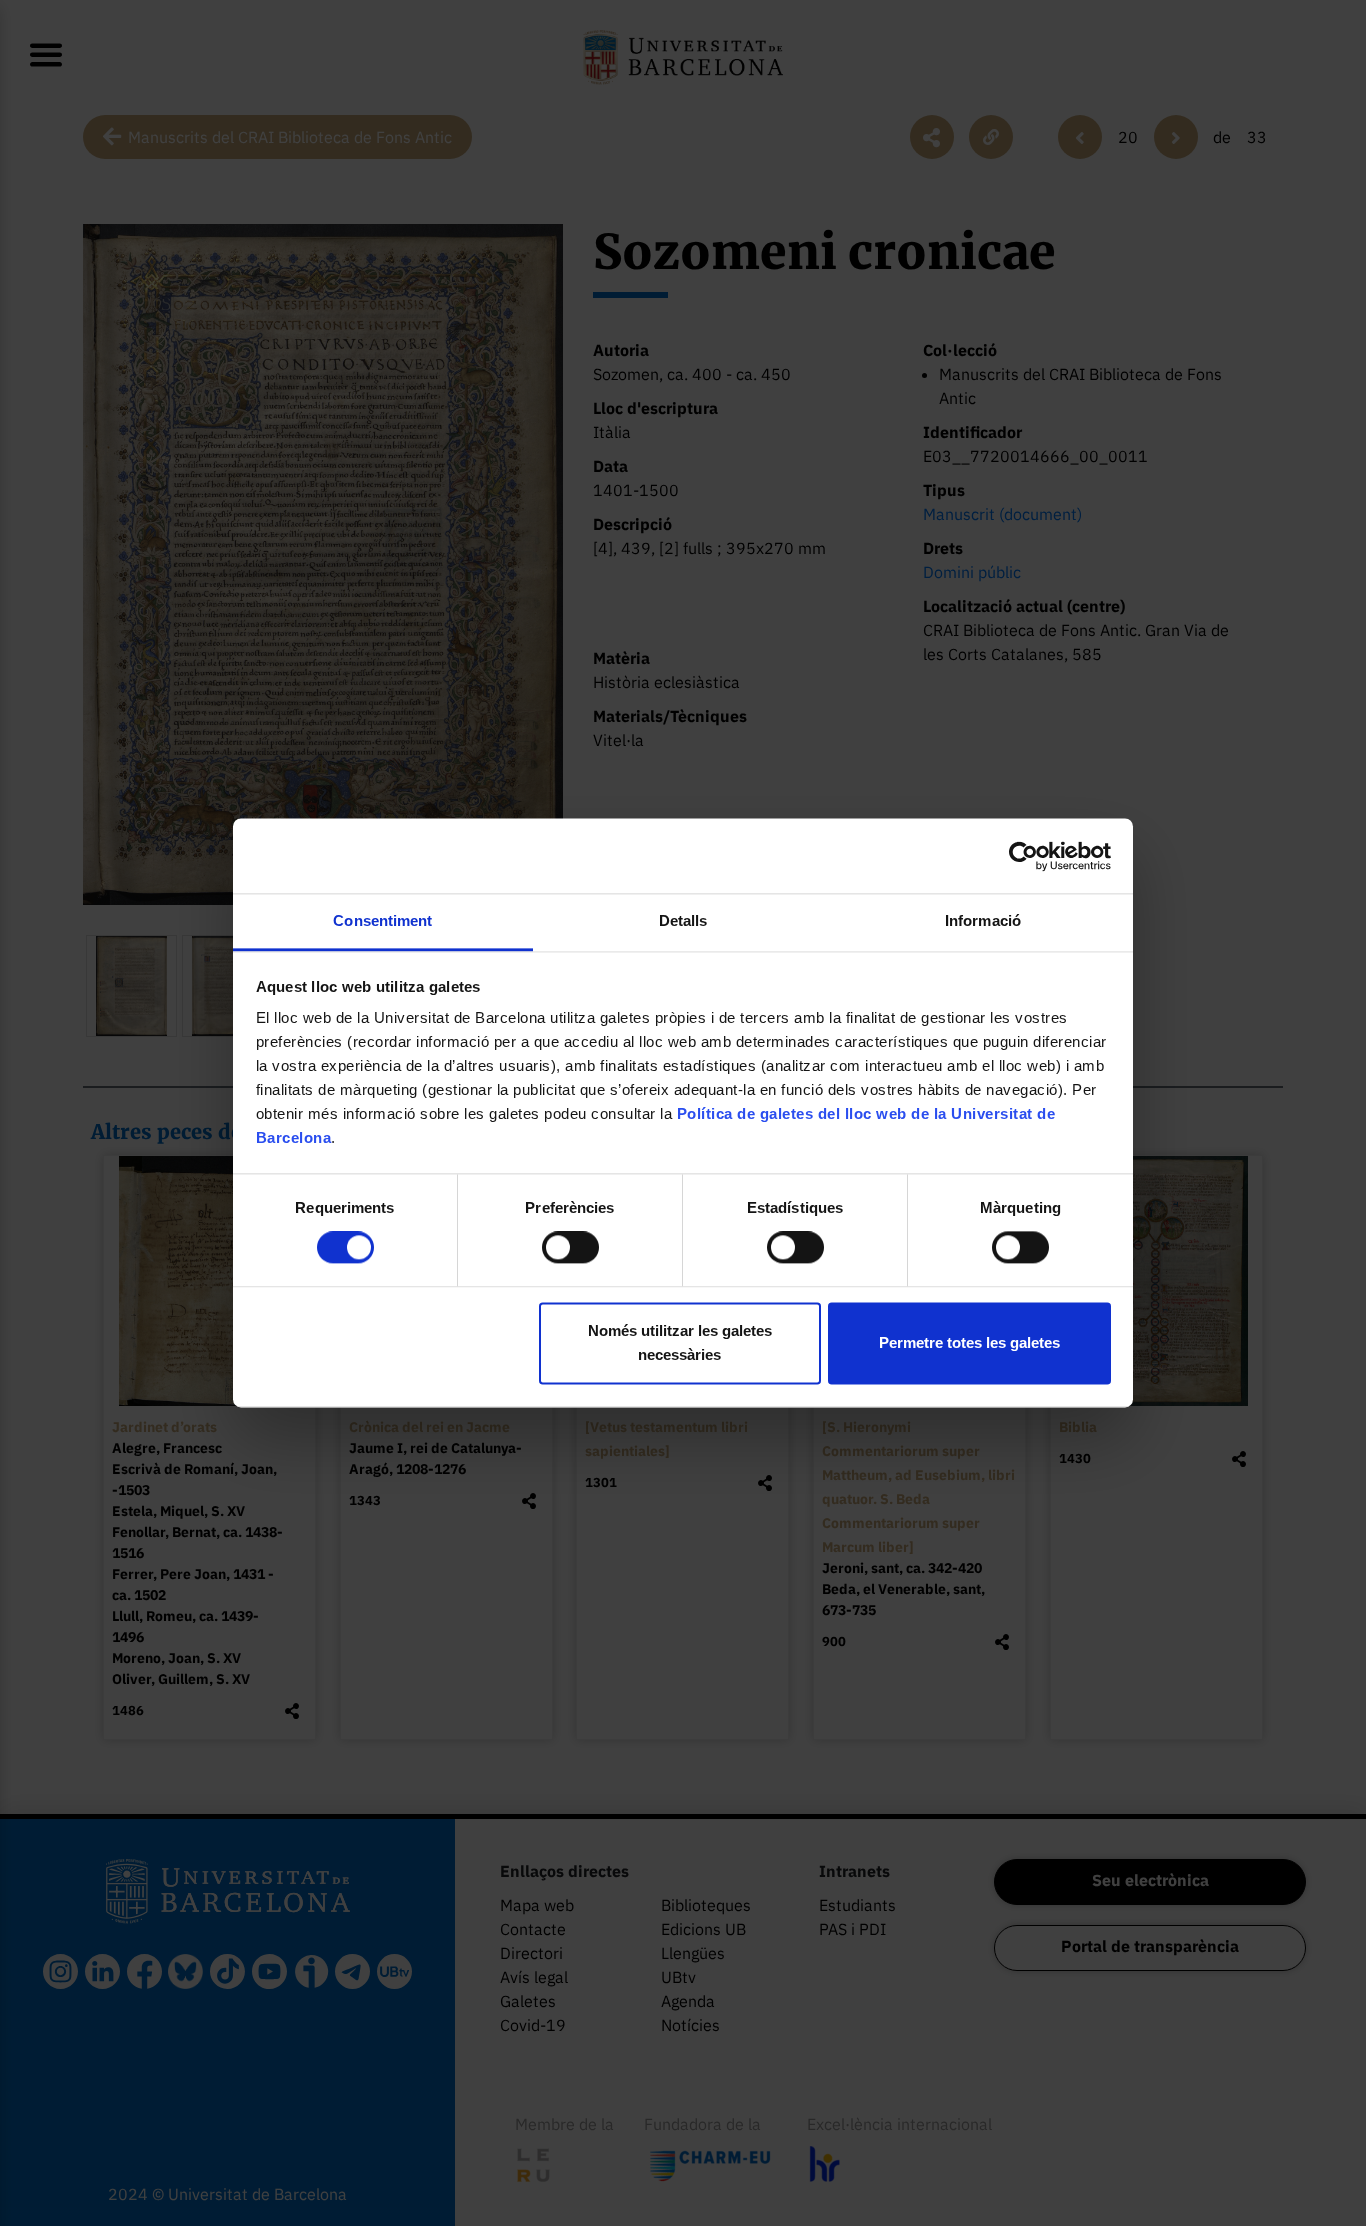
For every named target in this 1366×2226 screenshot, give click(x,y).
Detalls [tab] (683, 920)
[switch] (570, 1248)
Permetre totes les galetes (969, 1342)
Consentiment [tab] (382, 920)
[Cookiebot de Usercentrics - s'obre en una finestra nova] (1023, 856)
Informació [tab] (983, 920)
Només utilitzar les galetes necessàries (680, 1342)
